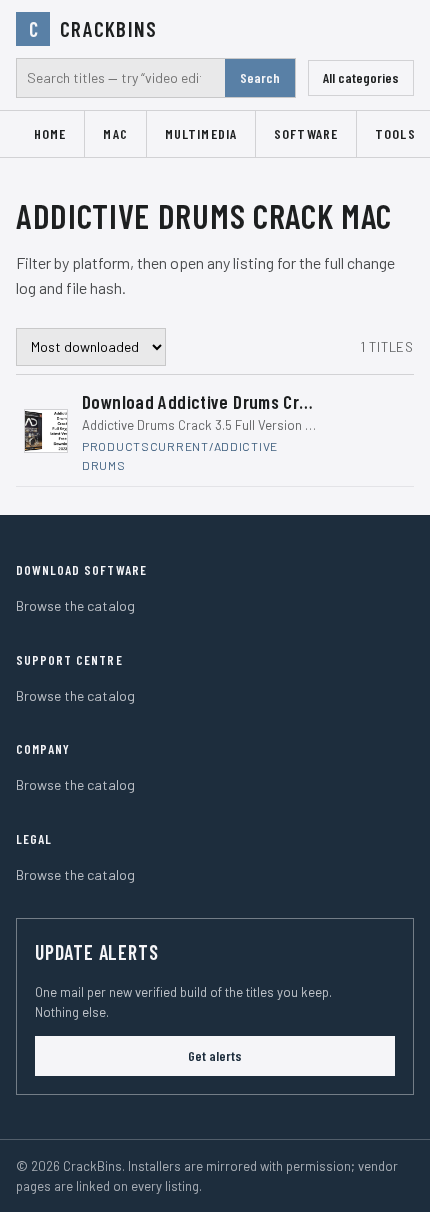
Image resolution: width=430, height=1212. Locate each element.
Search (260, 77)
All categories (361, 77)
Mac (115, 133)
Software (306, 133)
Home (50, 133)
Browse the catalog (75, 605)
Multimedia (201, 133)
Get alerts (215, 1055)
